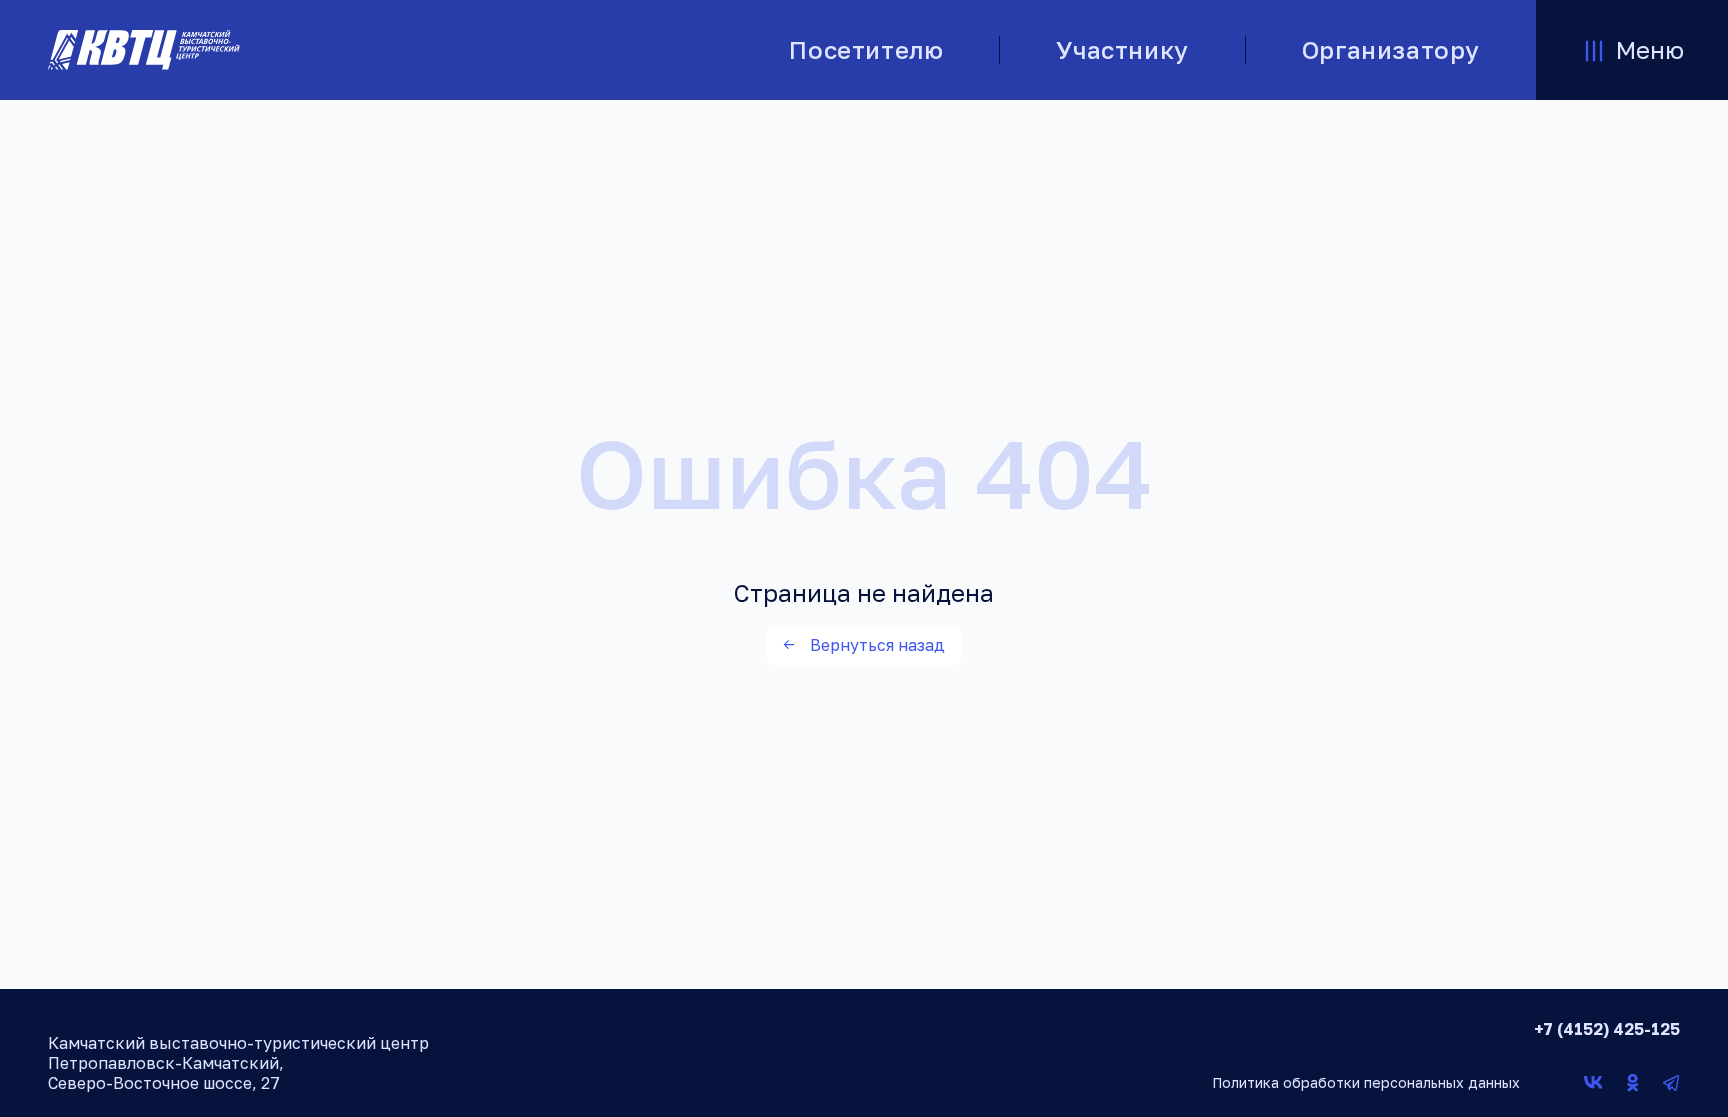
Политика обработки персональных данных (1366, 1082)
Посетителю (866, 49)
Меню (1650, 49)
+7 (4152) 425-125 (1607, 1029)
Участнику (1122, 49)
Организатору (1391, 50)
